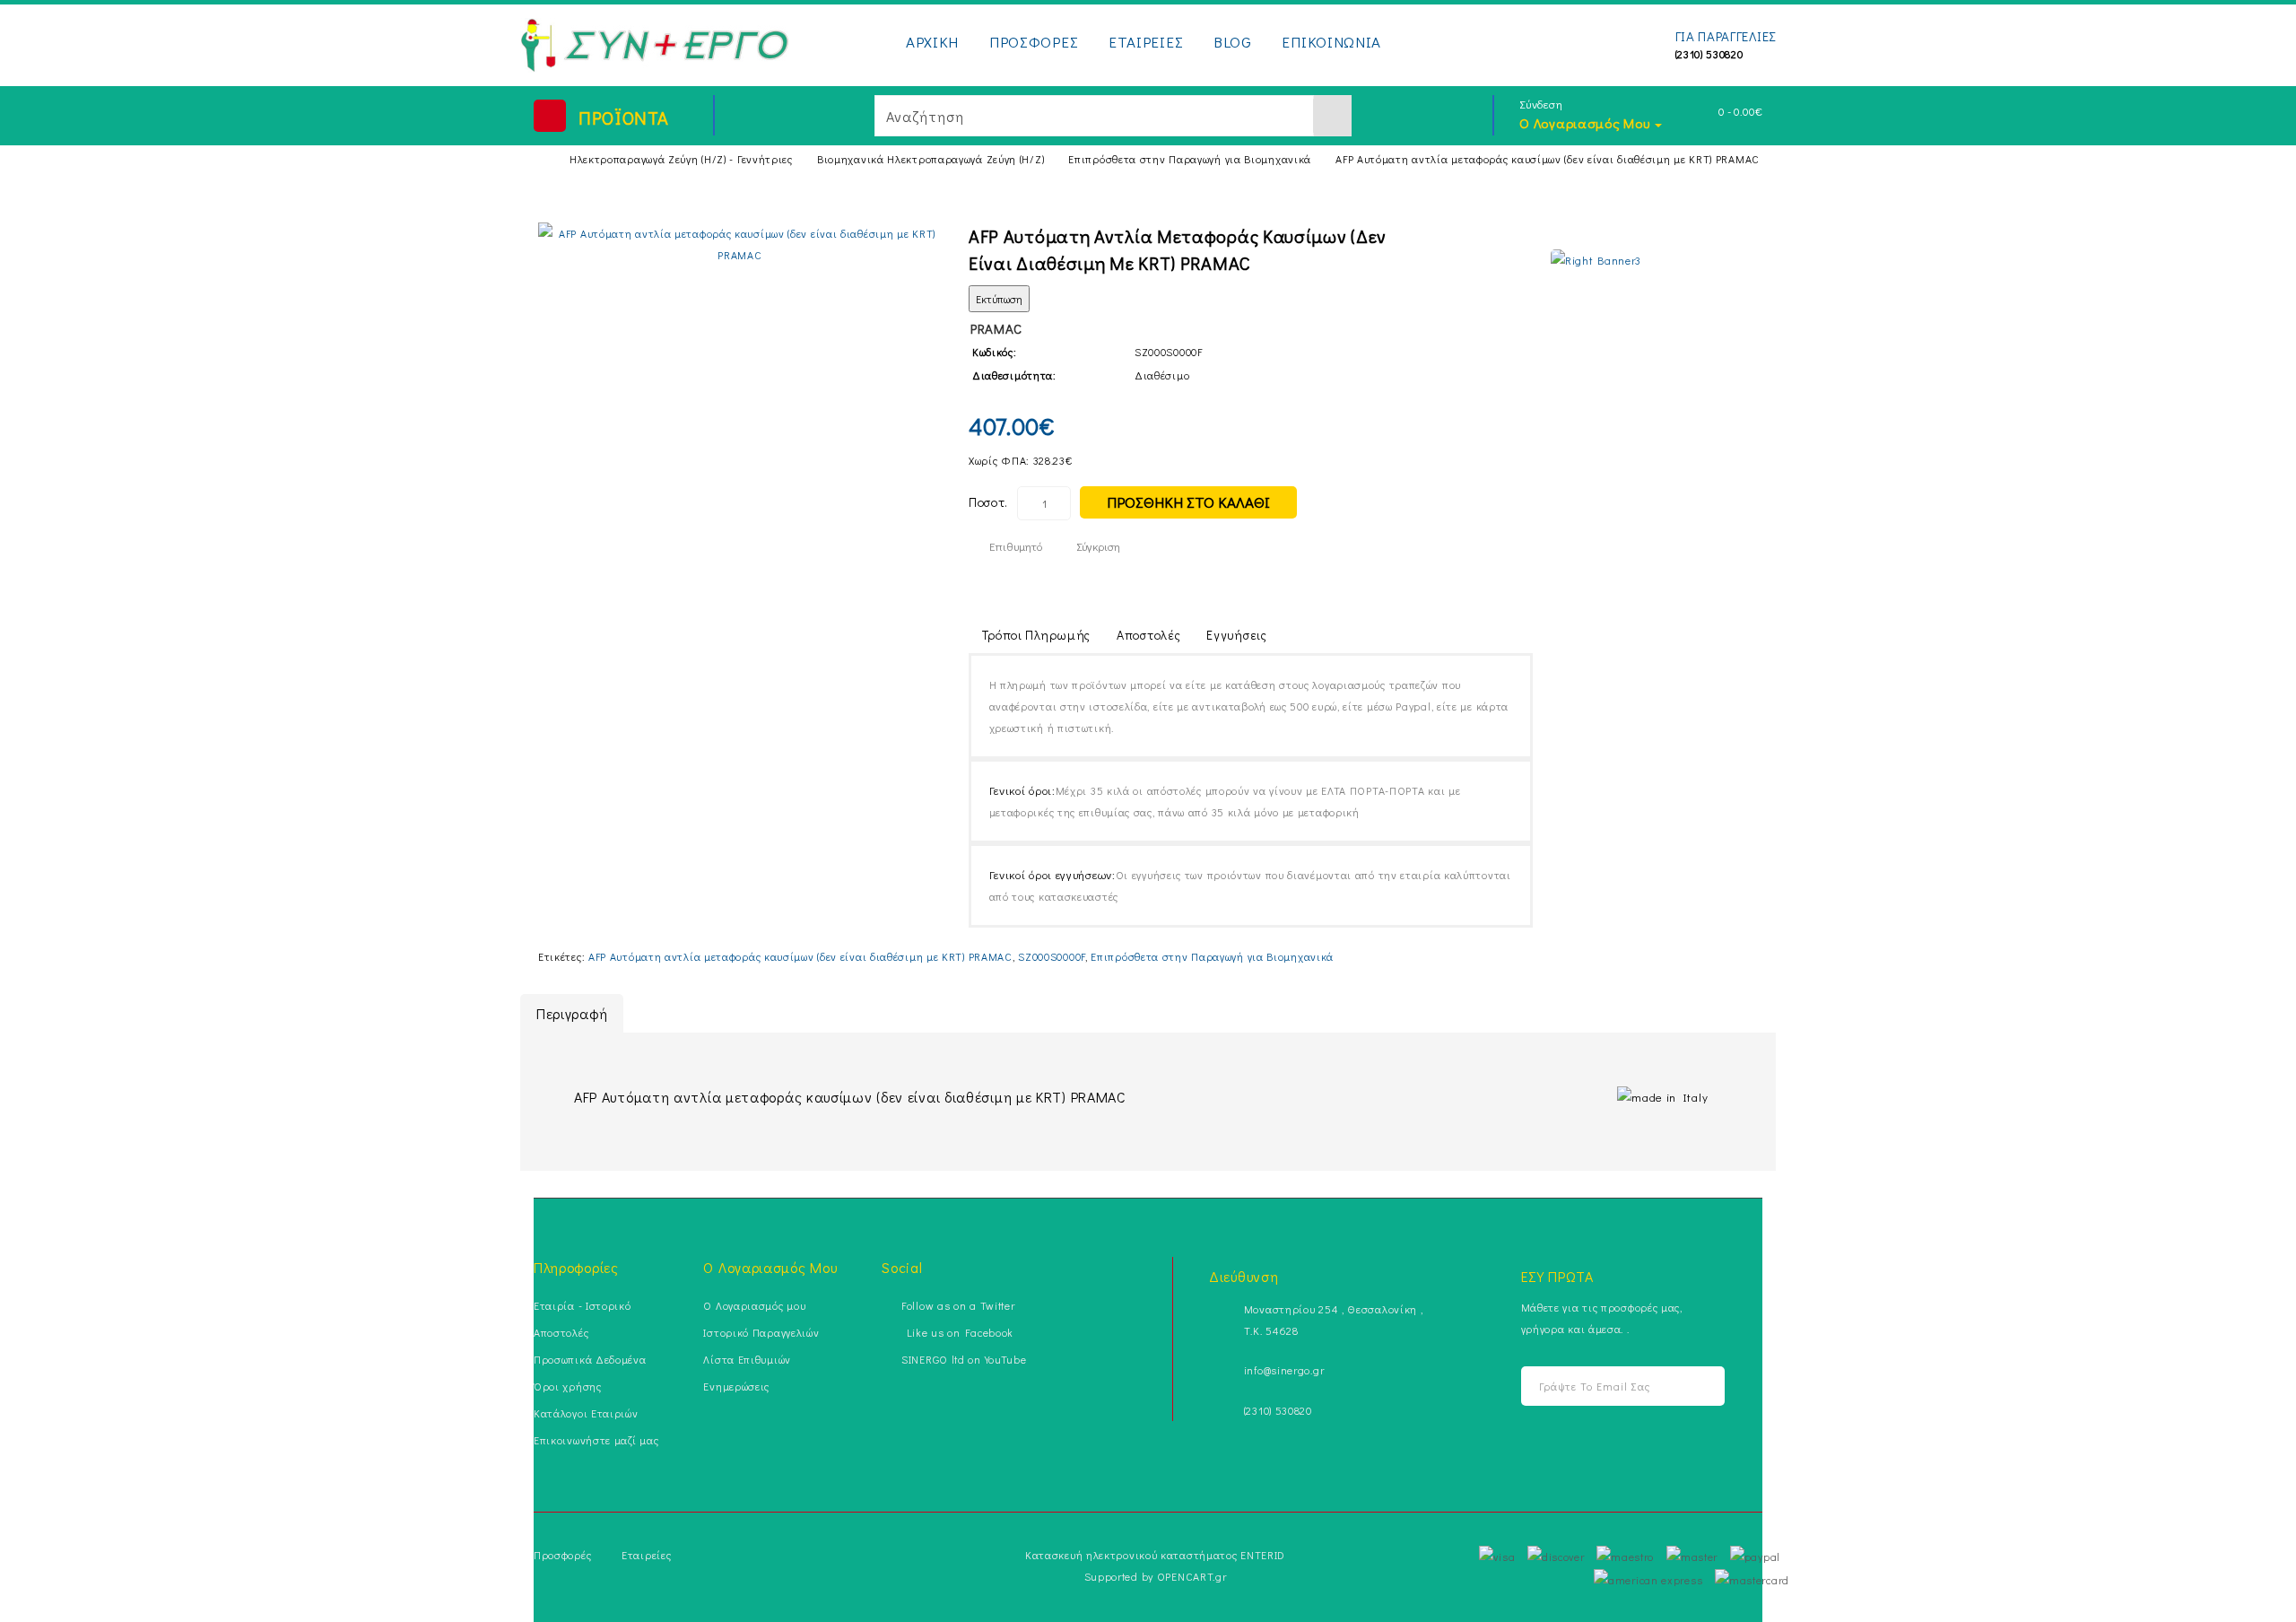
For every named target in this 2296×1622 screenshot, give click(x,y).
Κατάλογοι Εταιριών (586, 1413)
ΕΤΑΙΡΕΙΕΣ (1146, 42)
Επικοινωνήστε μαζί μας (596, 1440)
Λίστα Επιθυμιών (747, 1359)
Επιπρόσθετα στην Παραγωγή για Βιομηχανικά (1190, 159)
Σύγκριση (1098, 546)
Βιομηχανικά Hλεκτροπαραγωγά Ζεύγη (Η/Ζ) (931, 159)
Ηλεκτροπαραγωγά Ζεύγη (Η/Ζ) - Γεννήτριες (681, 159)
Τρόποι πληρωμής (1037, 635)
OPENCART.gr (1192, 1576)
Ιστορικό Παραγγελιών (761, 1332)
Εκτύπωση (999, 299)
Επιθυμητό (1016, 546)
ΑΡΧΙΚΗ (932, 42)
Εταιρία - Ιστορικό (583, 1305)
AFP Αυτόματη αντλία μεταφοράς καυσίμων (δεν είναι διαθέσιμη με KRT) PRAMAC (1548, 159)
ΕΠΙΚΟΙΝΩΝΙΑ (1331, 42)
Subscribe (1687, 1387)
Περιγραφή (572, 1013)
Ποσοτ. (988, 502)
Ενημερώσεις (736, 1386)
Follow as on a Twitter (958, 1305)
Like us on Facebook (957, 1332)
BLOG (1233, 42)
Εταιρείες (646, 1555)
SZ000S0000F (1052, 956)
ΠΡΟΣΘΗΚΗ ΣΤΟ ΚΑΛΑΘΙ (1188, 502)
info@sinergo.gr (1284, 1370)
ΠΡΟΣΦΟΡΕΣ (1034, 42)
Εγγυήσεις (1236, 635)
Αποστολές (1148, 635)
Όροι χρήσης (568, 1386)
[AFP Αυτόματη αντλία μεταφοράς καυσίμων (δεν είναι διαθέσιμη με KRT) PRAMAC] (740, 244)
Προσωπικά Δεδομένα (590, 1359)
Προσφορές (562, 1555)
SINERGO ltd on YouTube (964, 1359)
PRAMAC (996, 328)
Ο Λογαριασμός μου (754, 1305)
